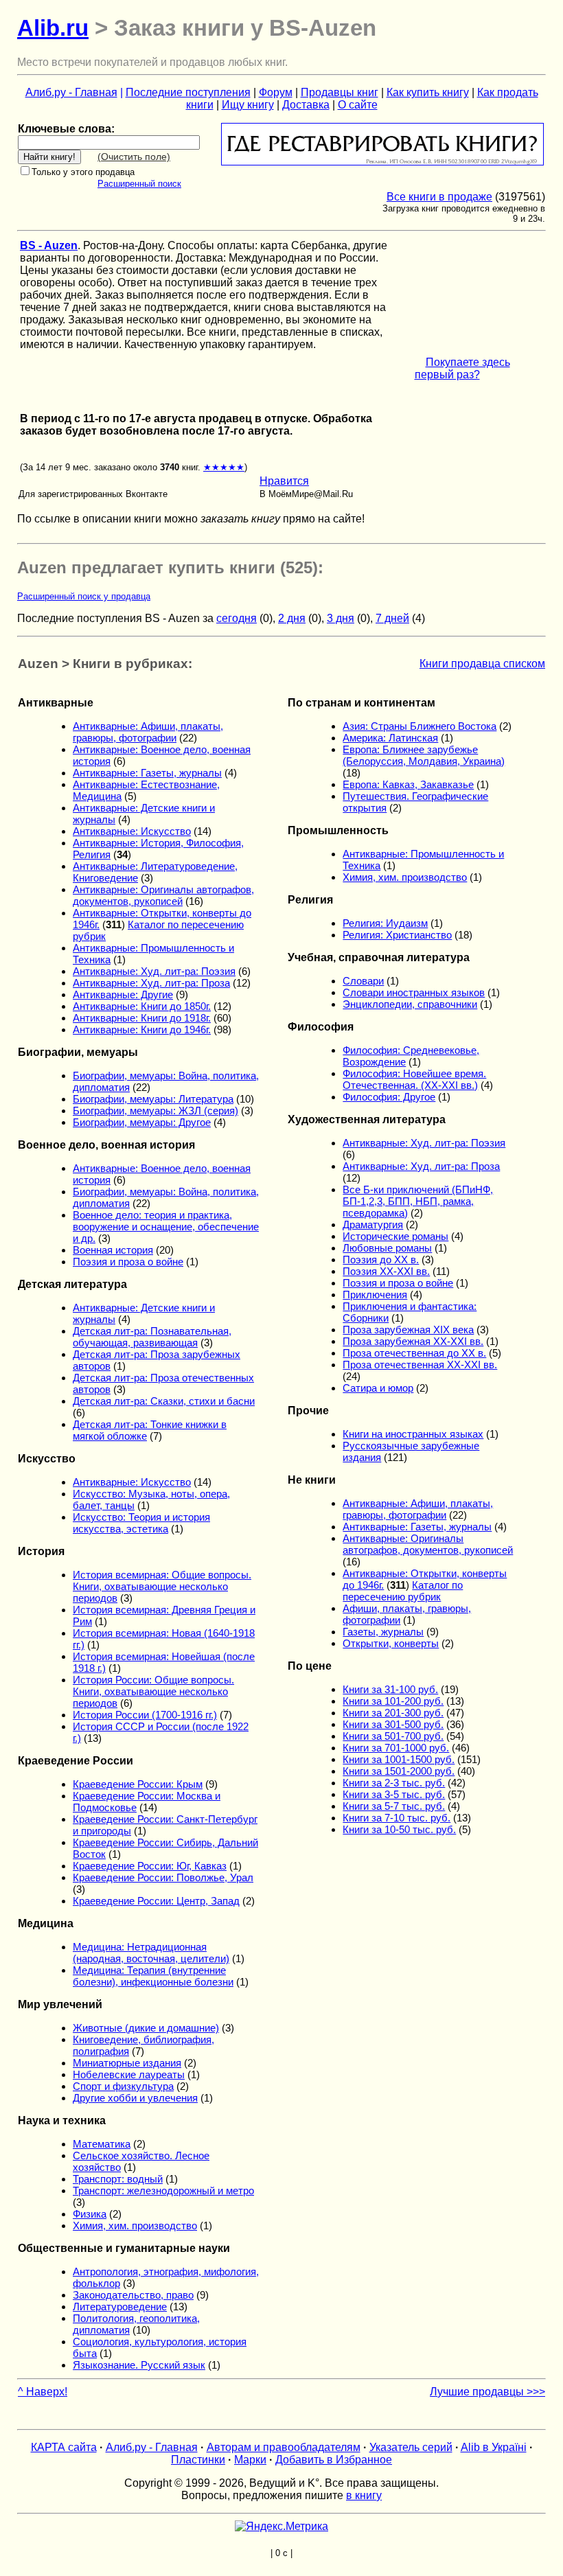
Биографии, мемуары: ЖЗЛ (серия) (156, 1111)
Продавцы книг (340, 92)
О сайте (358, 105)
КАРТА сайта (64, 2447)
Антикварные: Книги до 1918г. (142, 1018)
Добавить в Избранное (334, 2460)
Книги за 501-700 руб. (393, 1736)
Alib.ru (53, 28)
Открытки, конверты (391, 1643)
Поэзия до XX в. (381, 1260)
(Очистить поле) (134, 157)
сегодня (237, 618)
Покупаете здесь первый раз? (462, 368)
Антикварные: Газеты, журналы (147, 773)
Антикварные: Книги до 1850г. (142, 1006)
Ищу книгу (248, 105)
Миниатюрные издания (127, 2063)
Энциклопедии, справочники (410, 1004)
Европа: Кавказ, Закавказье (408, 784)
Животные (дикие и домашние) (146, 2028)
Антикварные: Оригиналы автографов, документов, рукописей (163, 895)
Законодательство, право (133, 2295)
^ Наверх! (43, 2392)
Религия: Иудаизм (385, 923)
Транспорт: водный (118, 2179)
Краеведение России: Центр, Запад (156, 1901)
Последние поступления (188, 92)
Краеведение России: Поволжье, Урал (163, 1877)
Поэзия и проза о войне (128, 1262)
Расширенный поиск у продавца (84, 596)
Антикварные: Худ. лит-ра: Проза (151, 983)
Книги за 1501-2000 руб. (399, 1771)
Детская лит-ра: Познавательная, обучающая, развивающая (152, 1337)
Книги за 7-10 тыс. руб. (397, 1818)
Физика (90, 2214)
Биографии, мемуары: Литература (153, 1099)
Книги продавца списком (482, 664)
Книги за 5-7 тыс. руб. (394, 1806)
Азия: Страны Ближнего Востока (420, 726)
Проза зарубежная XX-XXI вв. (413, 1341)
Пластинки (198, 2460)
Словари (363, 981)
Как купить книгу (428, 92)
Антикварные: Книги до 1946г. (142, 1030)
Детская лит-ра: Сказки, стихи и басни (164, 1401)
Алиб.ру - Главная (71, 92)
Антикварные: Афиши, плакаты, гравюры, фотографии (148, 732)
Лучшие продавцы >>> (487, 2392)
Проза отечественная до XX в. (414, 1353)
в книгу (364, 2495)
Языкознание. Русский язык (139, 2365)
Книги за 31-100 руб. (390, 1689)
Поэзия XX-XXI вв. (386, 1271)
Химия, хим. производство (135, 2226)
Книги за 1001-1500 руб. (399, 1759)
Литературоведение (120, 2307)
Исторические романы (395, 1236)
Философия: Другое (389, 1097)
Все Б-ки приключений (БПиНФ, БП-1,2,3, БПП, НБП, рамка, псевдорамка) (418, 1201)
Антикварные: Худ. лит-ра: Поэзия (154, 971)
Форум (276, 92)
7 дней (392, 618)
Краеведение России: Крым (138, 1784)
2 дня (292, 618)
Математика (102, 2144)
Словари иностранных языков (414, 992)
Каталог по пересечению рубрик (403, 1591)
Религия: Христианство (397, 935)
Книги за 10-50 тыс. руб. (399, 1829)
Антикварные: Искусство (132, 831)
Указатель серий (411, 2447)
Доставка (306, 105)
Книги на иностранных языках (413, 1434)
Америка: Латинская (390, 738)
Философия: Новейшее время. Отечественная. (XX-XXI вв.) (414, 1079)
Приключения (375, 1295)
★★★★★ (224, 467)
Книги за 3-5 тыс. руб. (394, 1794)
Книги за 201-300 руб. (393, 1713)
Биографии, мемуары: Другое (142, 1122)
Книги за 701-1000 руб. (396, 1748)
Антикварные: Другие (123, 994)
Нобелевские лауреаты (129, 2074)
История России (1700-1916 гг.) (145, 1715)
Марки (250, 2460)
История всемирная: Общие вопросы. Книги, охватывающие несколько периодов (162, 1586)
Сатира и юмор (378, 1388)
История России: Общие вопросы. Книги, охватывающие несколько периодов (153, 1691)
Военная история (113, 1250)
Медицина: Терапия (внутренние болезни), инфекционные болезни (153, 1976)
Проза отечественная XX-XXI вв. (420, 1365)
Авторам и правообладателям (284, 2447)
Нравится (284, 481)
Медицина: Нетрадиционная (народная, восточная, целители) (151, 1953)
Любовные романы (387, 1248)
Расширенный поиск (139, 184)
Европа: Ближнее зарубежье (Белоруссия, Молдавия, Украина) (424, 755)
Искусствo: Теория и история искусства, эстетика (141, 1523)
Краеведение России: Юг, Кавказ (150, 1866)
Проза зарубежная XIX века (408, 1330)
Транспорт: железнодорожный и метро (163, 2190)
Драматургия (373, 1224)
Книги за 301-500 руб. (393, 1724)
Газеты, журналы (383, 1632)
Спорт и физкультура (123, 2086)
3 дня (341, 618)
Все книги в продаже (439, 197)
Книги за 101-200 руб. (393, 1701)
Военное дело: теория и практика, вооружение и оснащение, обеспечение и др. (166, 1227)
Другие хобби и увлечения (135, 2098)
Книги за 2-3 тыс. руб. (394, 1783)
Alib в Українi (494, 2447)
